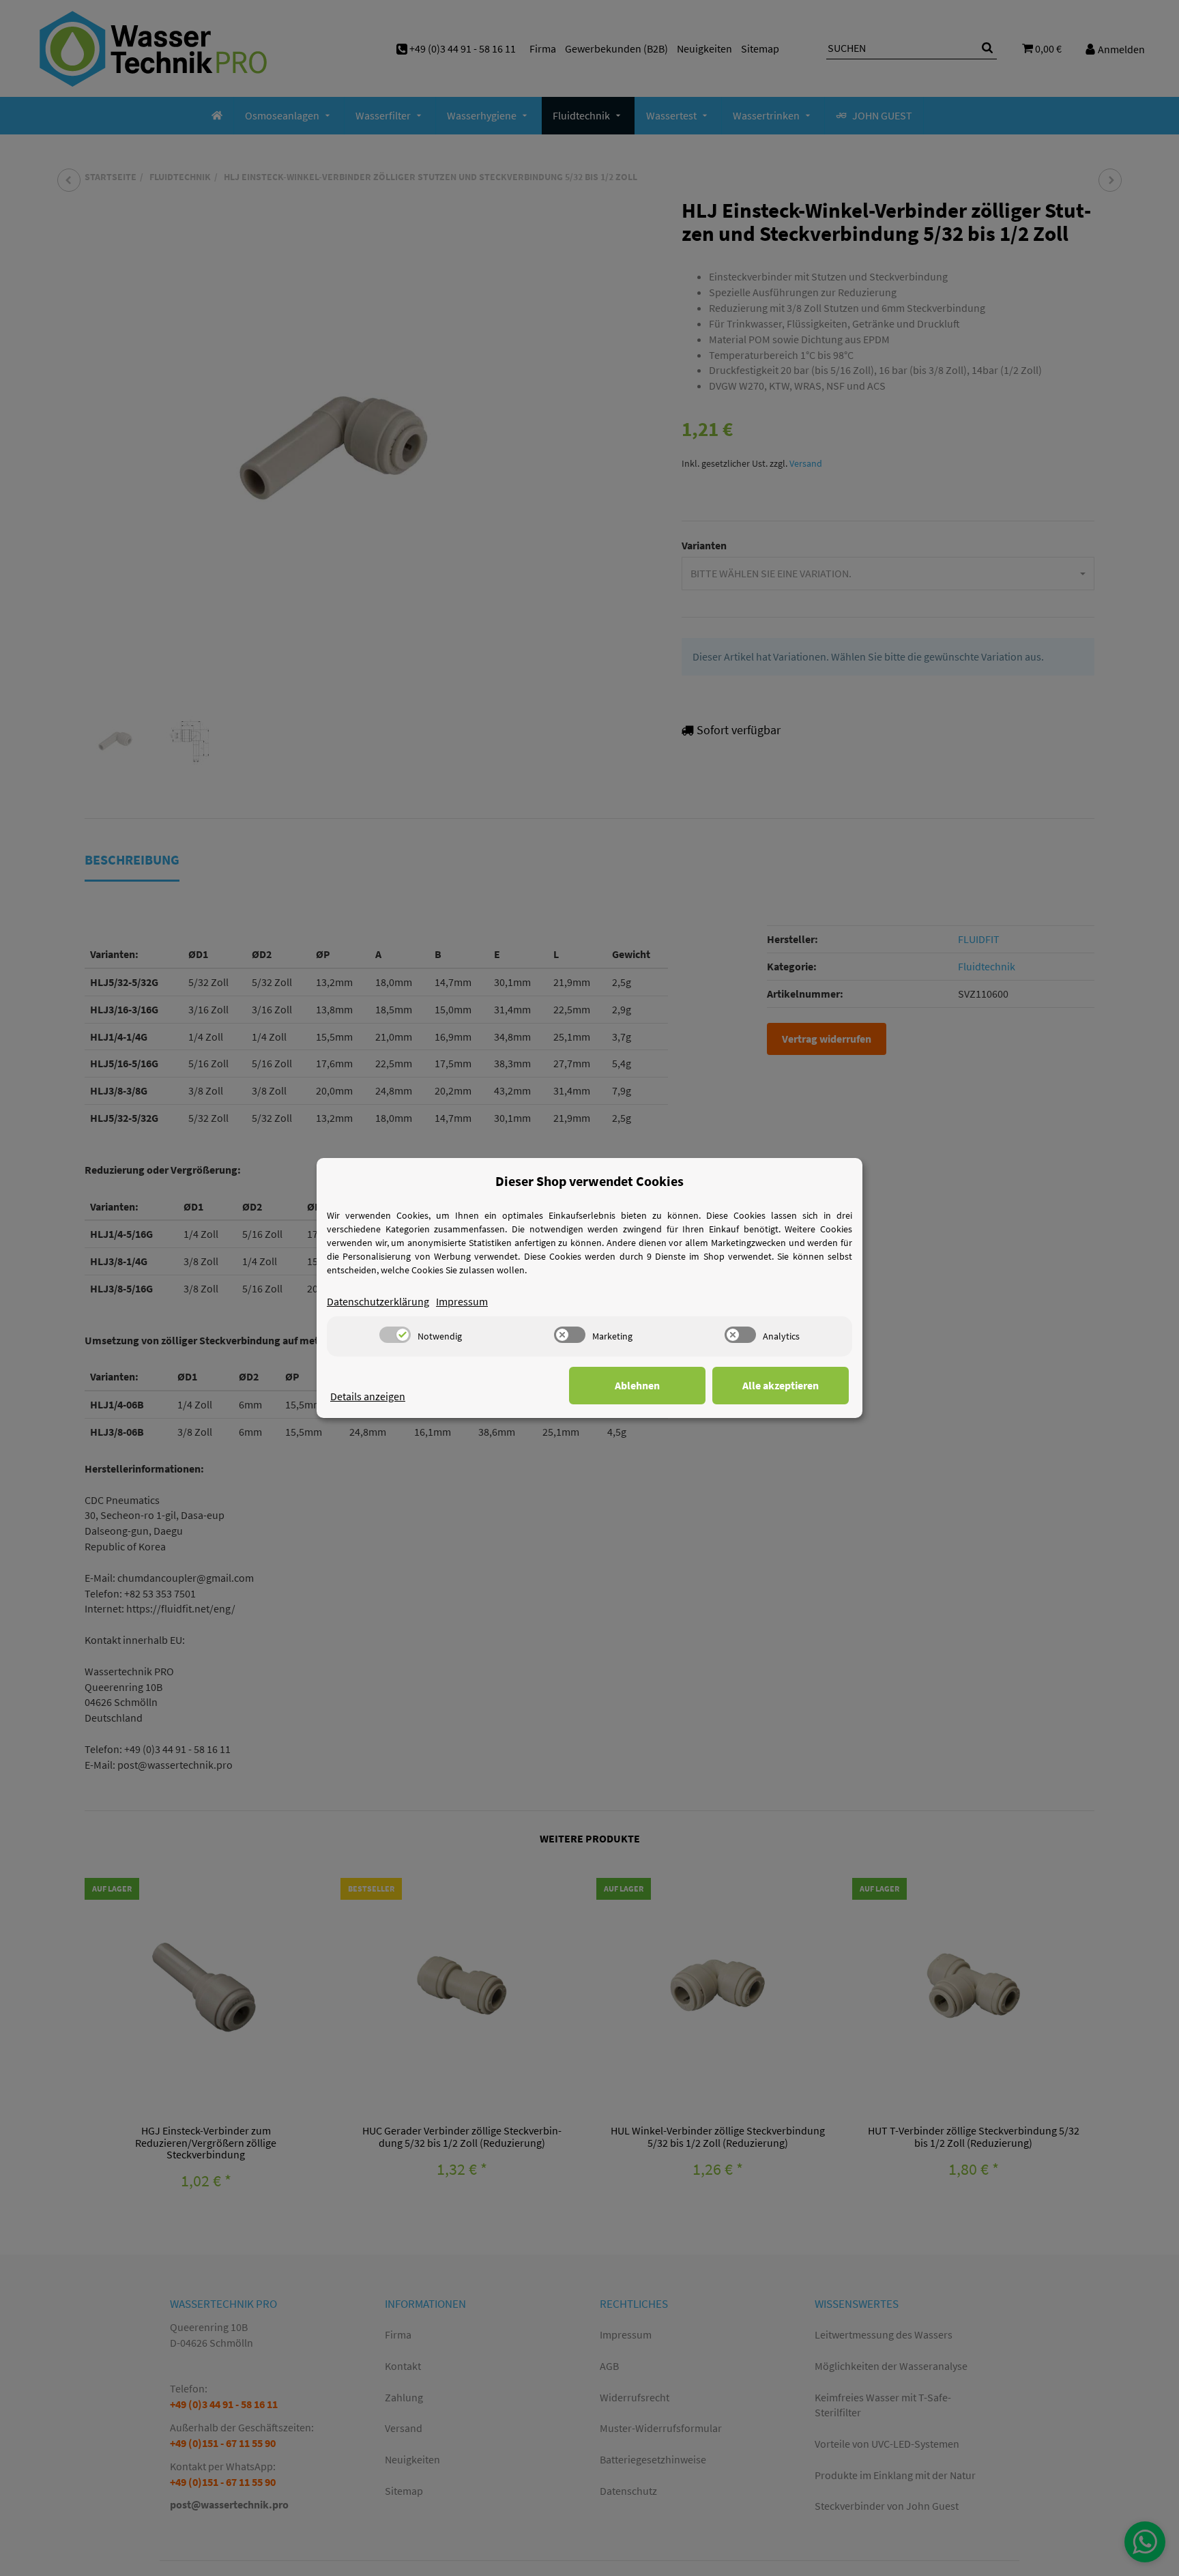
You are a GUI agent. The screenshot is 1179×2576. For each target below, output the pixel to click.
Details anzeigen (368, 1396)
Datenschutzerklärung (378, 1301)
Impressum (462, 1301)
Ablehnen (637, 1385)
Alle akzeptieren (781, 1385)
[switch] (395, 1335)
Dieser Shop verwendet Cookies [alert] (589, 1181)
